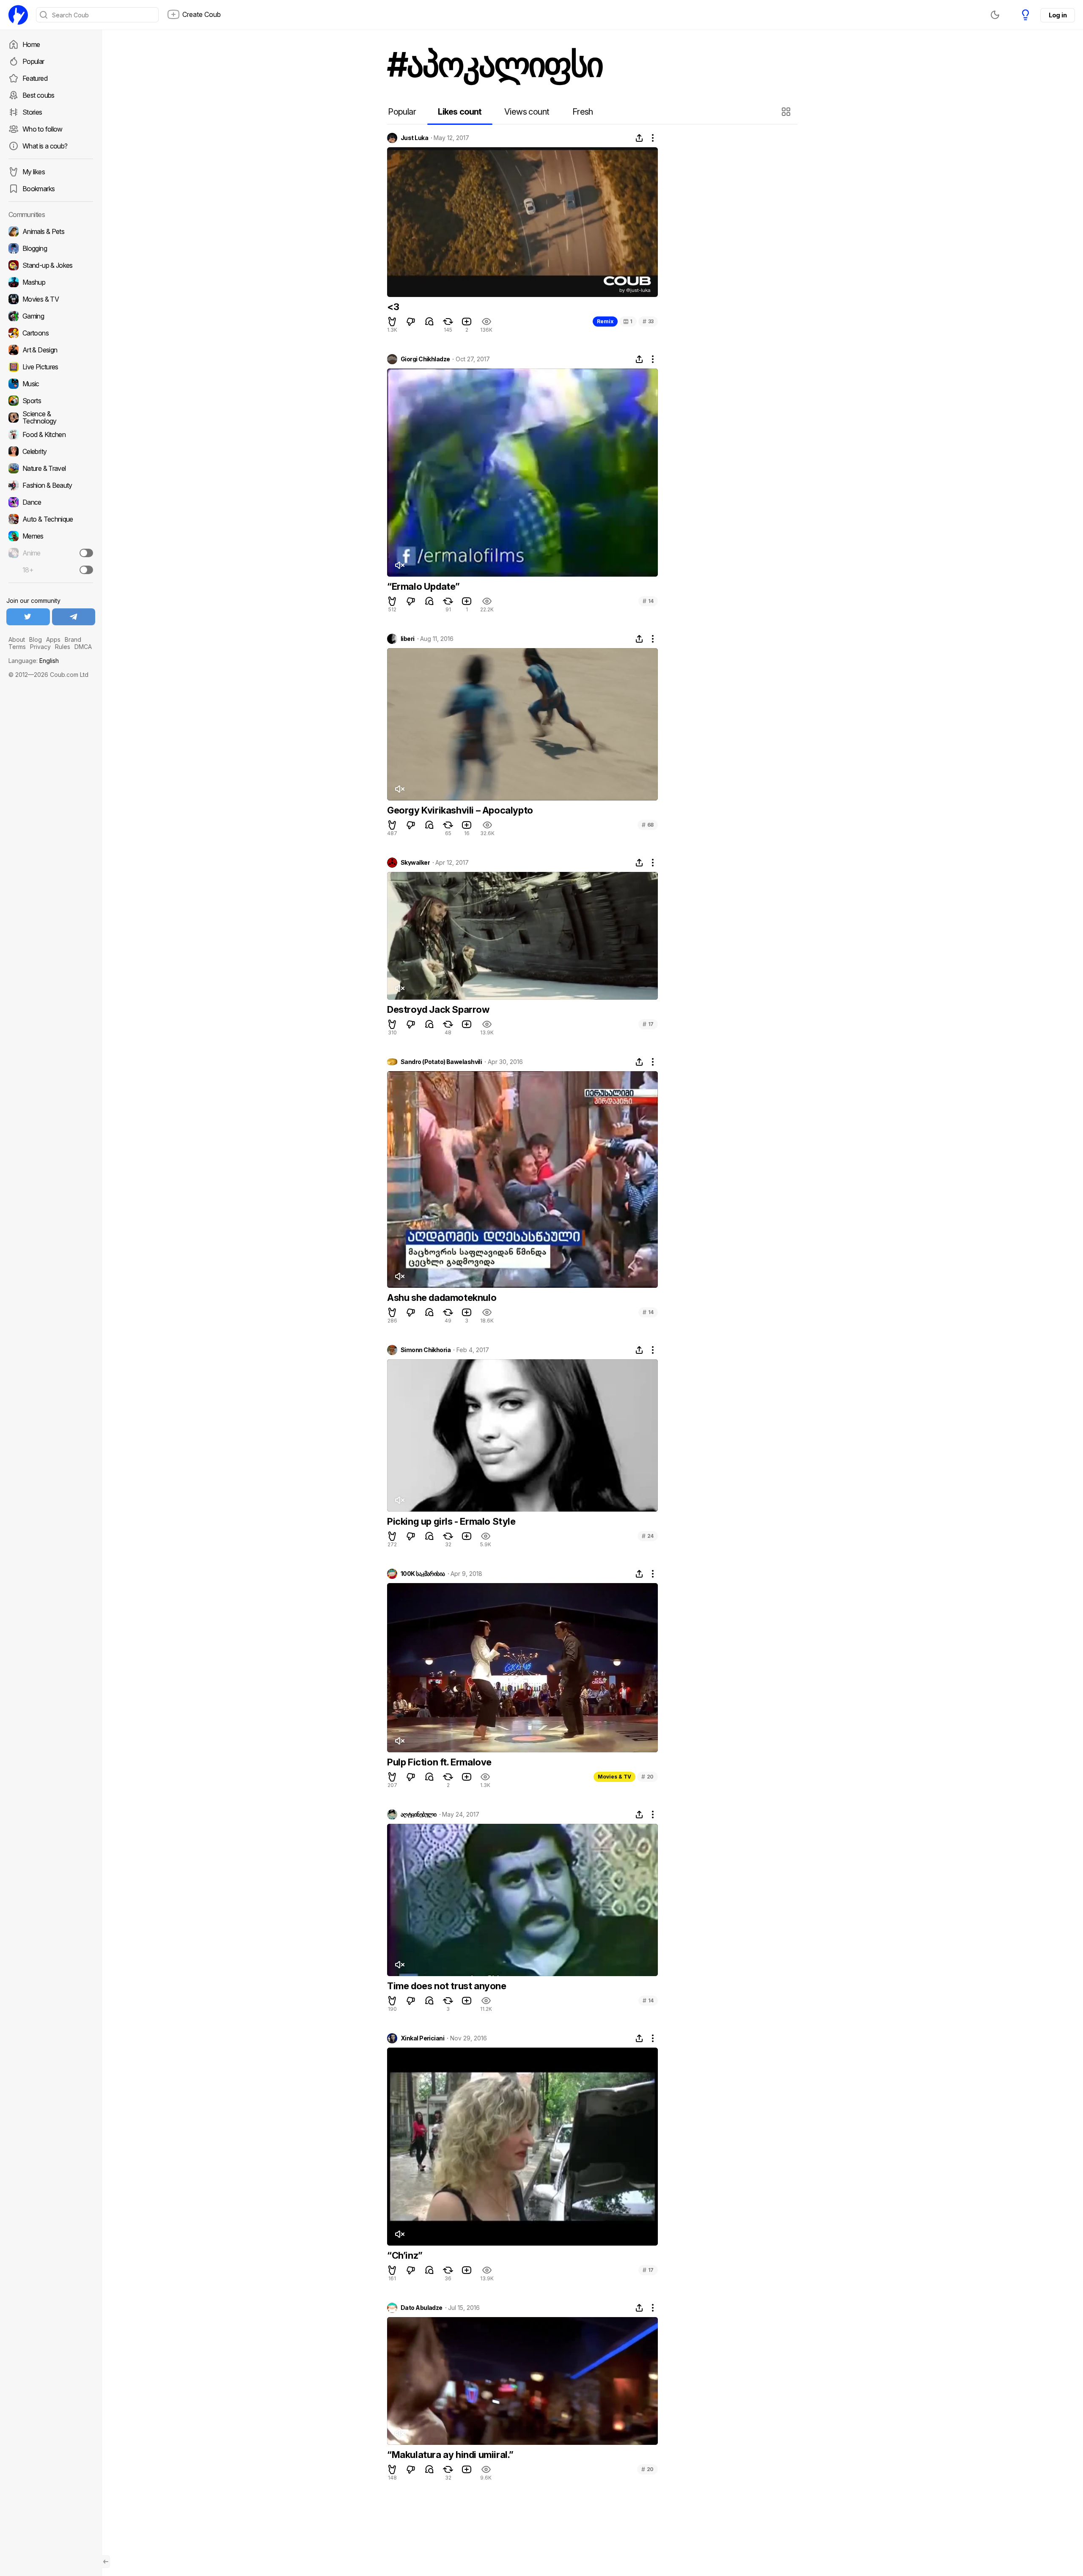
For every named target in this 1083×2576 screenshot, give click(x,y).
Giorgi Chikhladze (425, 359)
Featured (35, 78)
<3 (393, 307)
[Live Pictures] (51, 367)
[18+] (86, 570)
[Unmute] (399, 565)
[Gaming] (51, 316)
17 (648, 1024)
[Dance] (51, 502)
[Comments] (429, 322)
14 (648, 601)
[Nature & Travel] (51, 468)
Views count (527, 112)
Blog (36, 639)
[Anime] (51, 553)
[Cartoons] (51, 333)
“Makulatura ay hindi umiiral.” (450, 2455)
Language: (34, 661)
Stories (32, 112)
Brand (73, 639)
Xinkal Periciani (422, 2038)
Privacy (40, 647)
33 (648, 321)
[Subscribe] (86, 553)
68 (648, 825)
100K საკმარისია (423, 1574)
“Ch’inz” (405, 2255)
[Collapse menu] (106, 2562)
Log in (1058, 15)
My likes (34, 172)
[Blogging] (51, 248)
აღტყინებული (419, 1814)
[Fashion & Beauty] (51, 485)
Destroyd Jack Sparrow (438, 1009)
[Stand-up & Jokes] (51, 265)
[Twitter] (28, 617)
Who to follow (43, 129)
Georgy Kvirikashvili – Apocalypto (460, 810)
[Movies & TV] (51, 299)
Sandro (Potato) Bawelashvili (441, 1062)
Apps (53, 639)
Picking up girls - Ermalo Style (451, 1521)
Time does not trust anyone (447, 1986)
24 (648, 1536)
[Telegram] (74, 617)
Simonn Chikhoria (426, 1350)
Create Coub (202, 14)
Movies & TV (614, 1777)
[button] (787, 112)
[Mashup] (51, 282)
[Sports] (51, 401)
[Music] (51, 384)
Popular (33, 61)
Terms (17, 647)
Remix (605, 321)
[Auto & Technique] (51, 519)
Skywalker (415, 863)
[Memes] (51, 536)
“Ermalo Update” (423, 586)
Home (31, 44)
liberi (408, 639)
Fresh (583, 112)
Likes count (460, 112)
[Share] (639, 138)
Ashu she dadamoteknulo (442, 1298)
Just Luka (414, 138)
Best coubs (38, 95)
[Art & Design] (51, 350)
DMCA (83, 647)
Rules (63, 647)
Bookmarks (38, 189)
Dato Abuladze (422, 2308)
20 (647, 1777)
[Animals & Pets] (51, 231)
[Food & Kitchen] (51, 434)
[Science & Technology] (51, 418)
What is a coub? (45, 146)
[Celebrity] (51, 451)
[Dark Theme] (995, 15)
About (17, 639)
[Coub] (18, 15)
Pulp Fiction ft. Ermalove (439, 1762)
